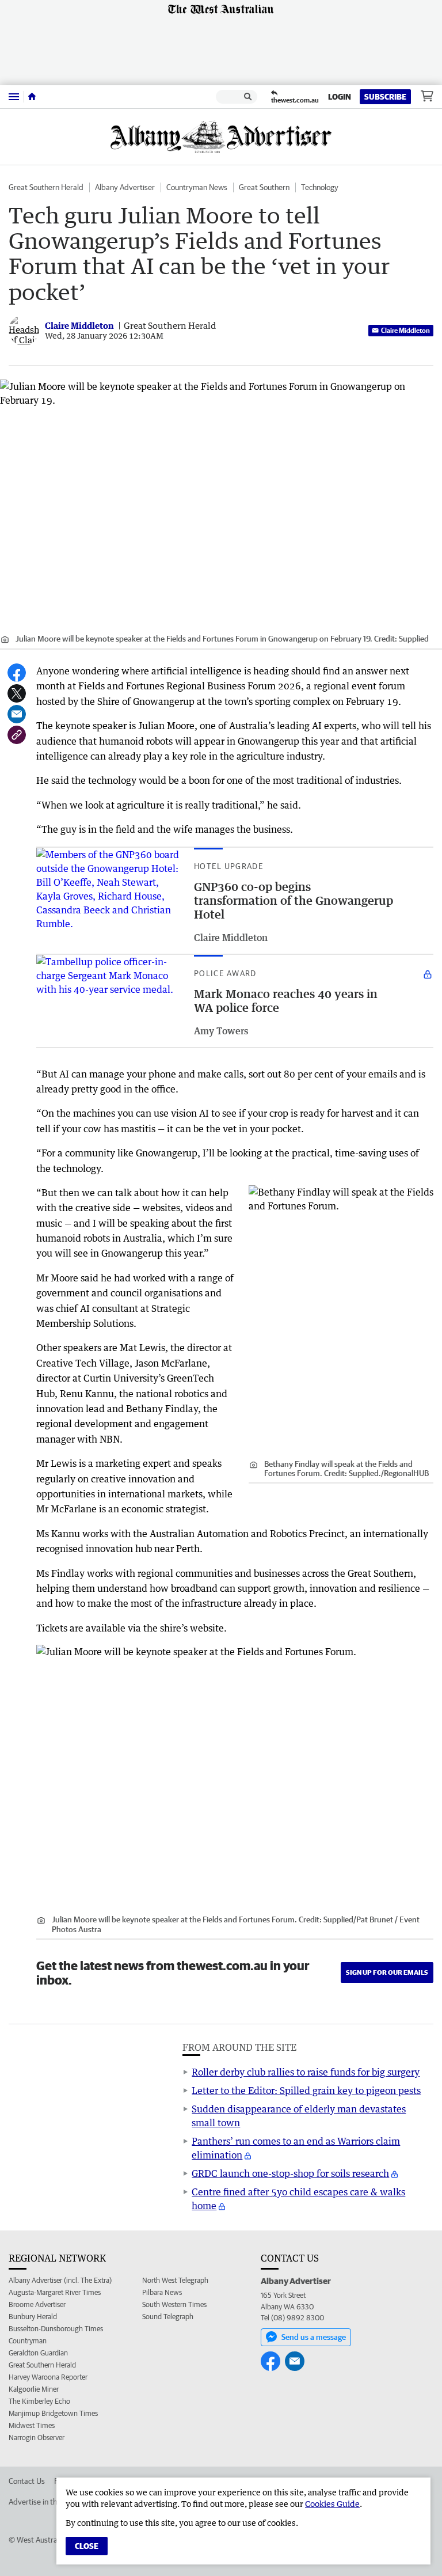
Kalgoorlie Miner (34, 2389)
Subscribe (385, 97)
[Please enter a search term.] (248, 97)
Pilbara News (162, 2292)
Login (340, 97)
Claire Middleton (405, 330)
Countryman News (197, 187)
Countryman (28, 2341)
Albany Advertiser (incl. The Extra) (60, 2280)
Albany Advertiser (125, 187)
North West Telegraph (175, 2280)
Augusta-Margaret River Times (55, 2292)
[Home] (32, 97)
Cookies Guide (332, 2504)
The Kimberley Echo (39, 2401)
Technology (320, 187)
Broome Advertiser (37, 2304)
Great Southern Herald (46, 187)
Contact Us (27, 2481)
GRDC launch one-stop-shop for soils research (290, 2173)
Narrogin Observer (37, 2437)
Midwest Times (32, 2425)
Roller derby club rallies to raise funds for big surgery (306, 2072)
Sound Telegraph (168, 2317)
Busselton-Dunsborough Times (56, 2329)
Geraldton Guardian (38, 2353)
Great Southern (264, 187)
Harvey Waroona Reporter (48, 2377)
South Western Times (174, 2304)
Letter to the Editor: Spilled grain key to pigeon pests (306, 2091)
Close (87, 2546)
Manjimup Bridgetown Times (53, 2413)
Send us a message (314, 2337)
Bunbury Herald (33, 2317)
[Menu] (14, 96)
